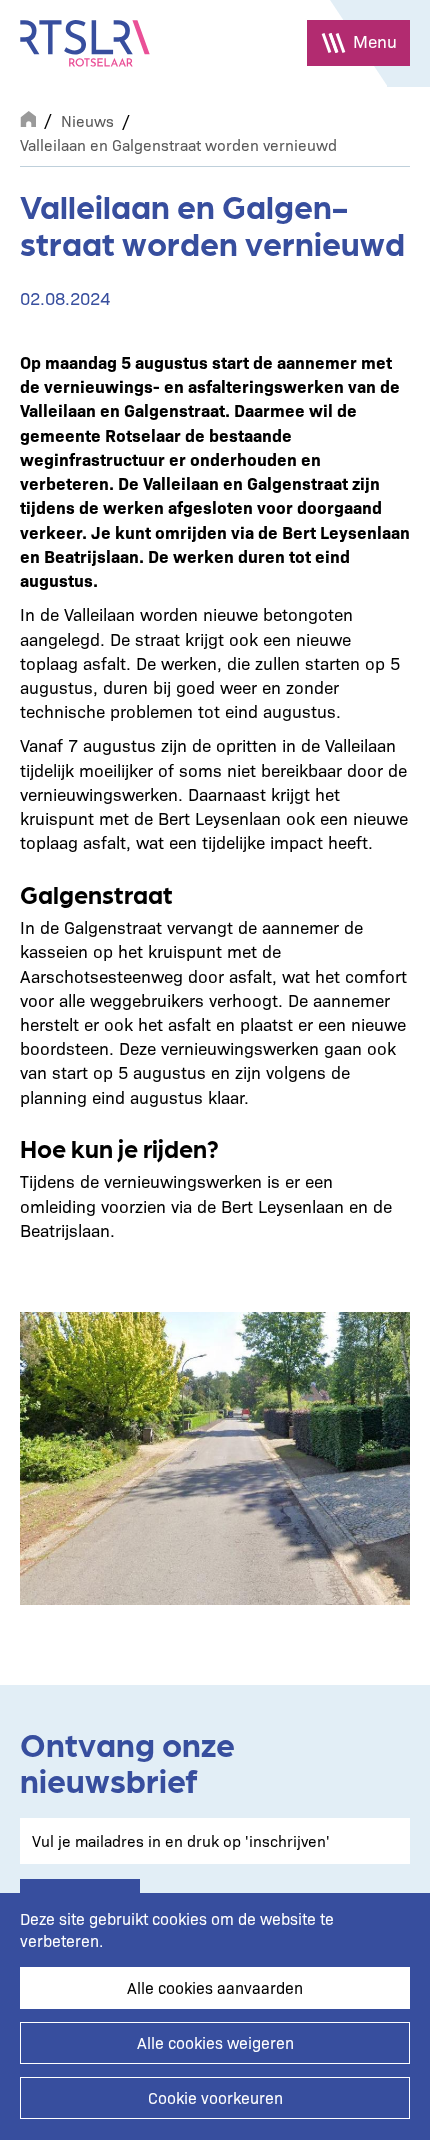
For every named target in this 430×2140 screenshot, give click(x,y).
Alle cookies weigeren (215, 2042)
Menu (375, 40)
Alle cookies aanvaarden (215, 1987)
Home (28, 117)
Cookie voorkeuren (215, 2097)
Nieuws (87, 120)
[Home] (85, 43)
